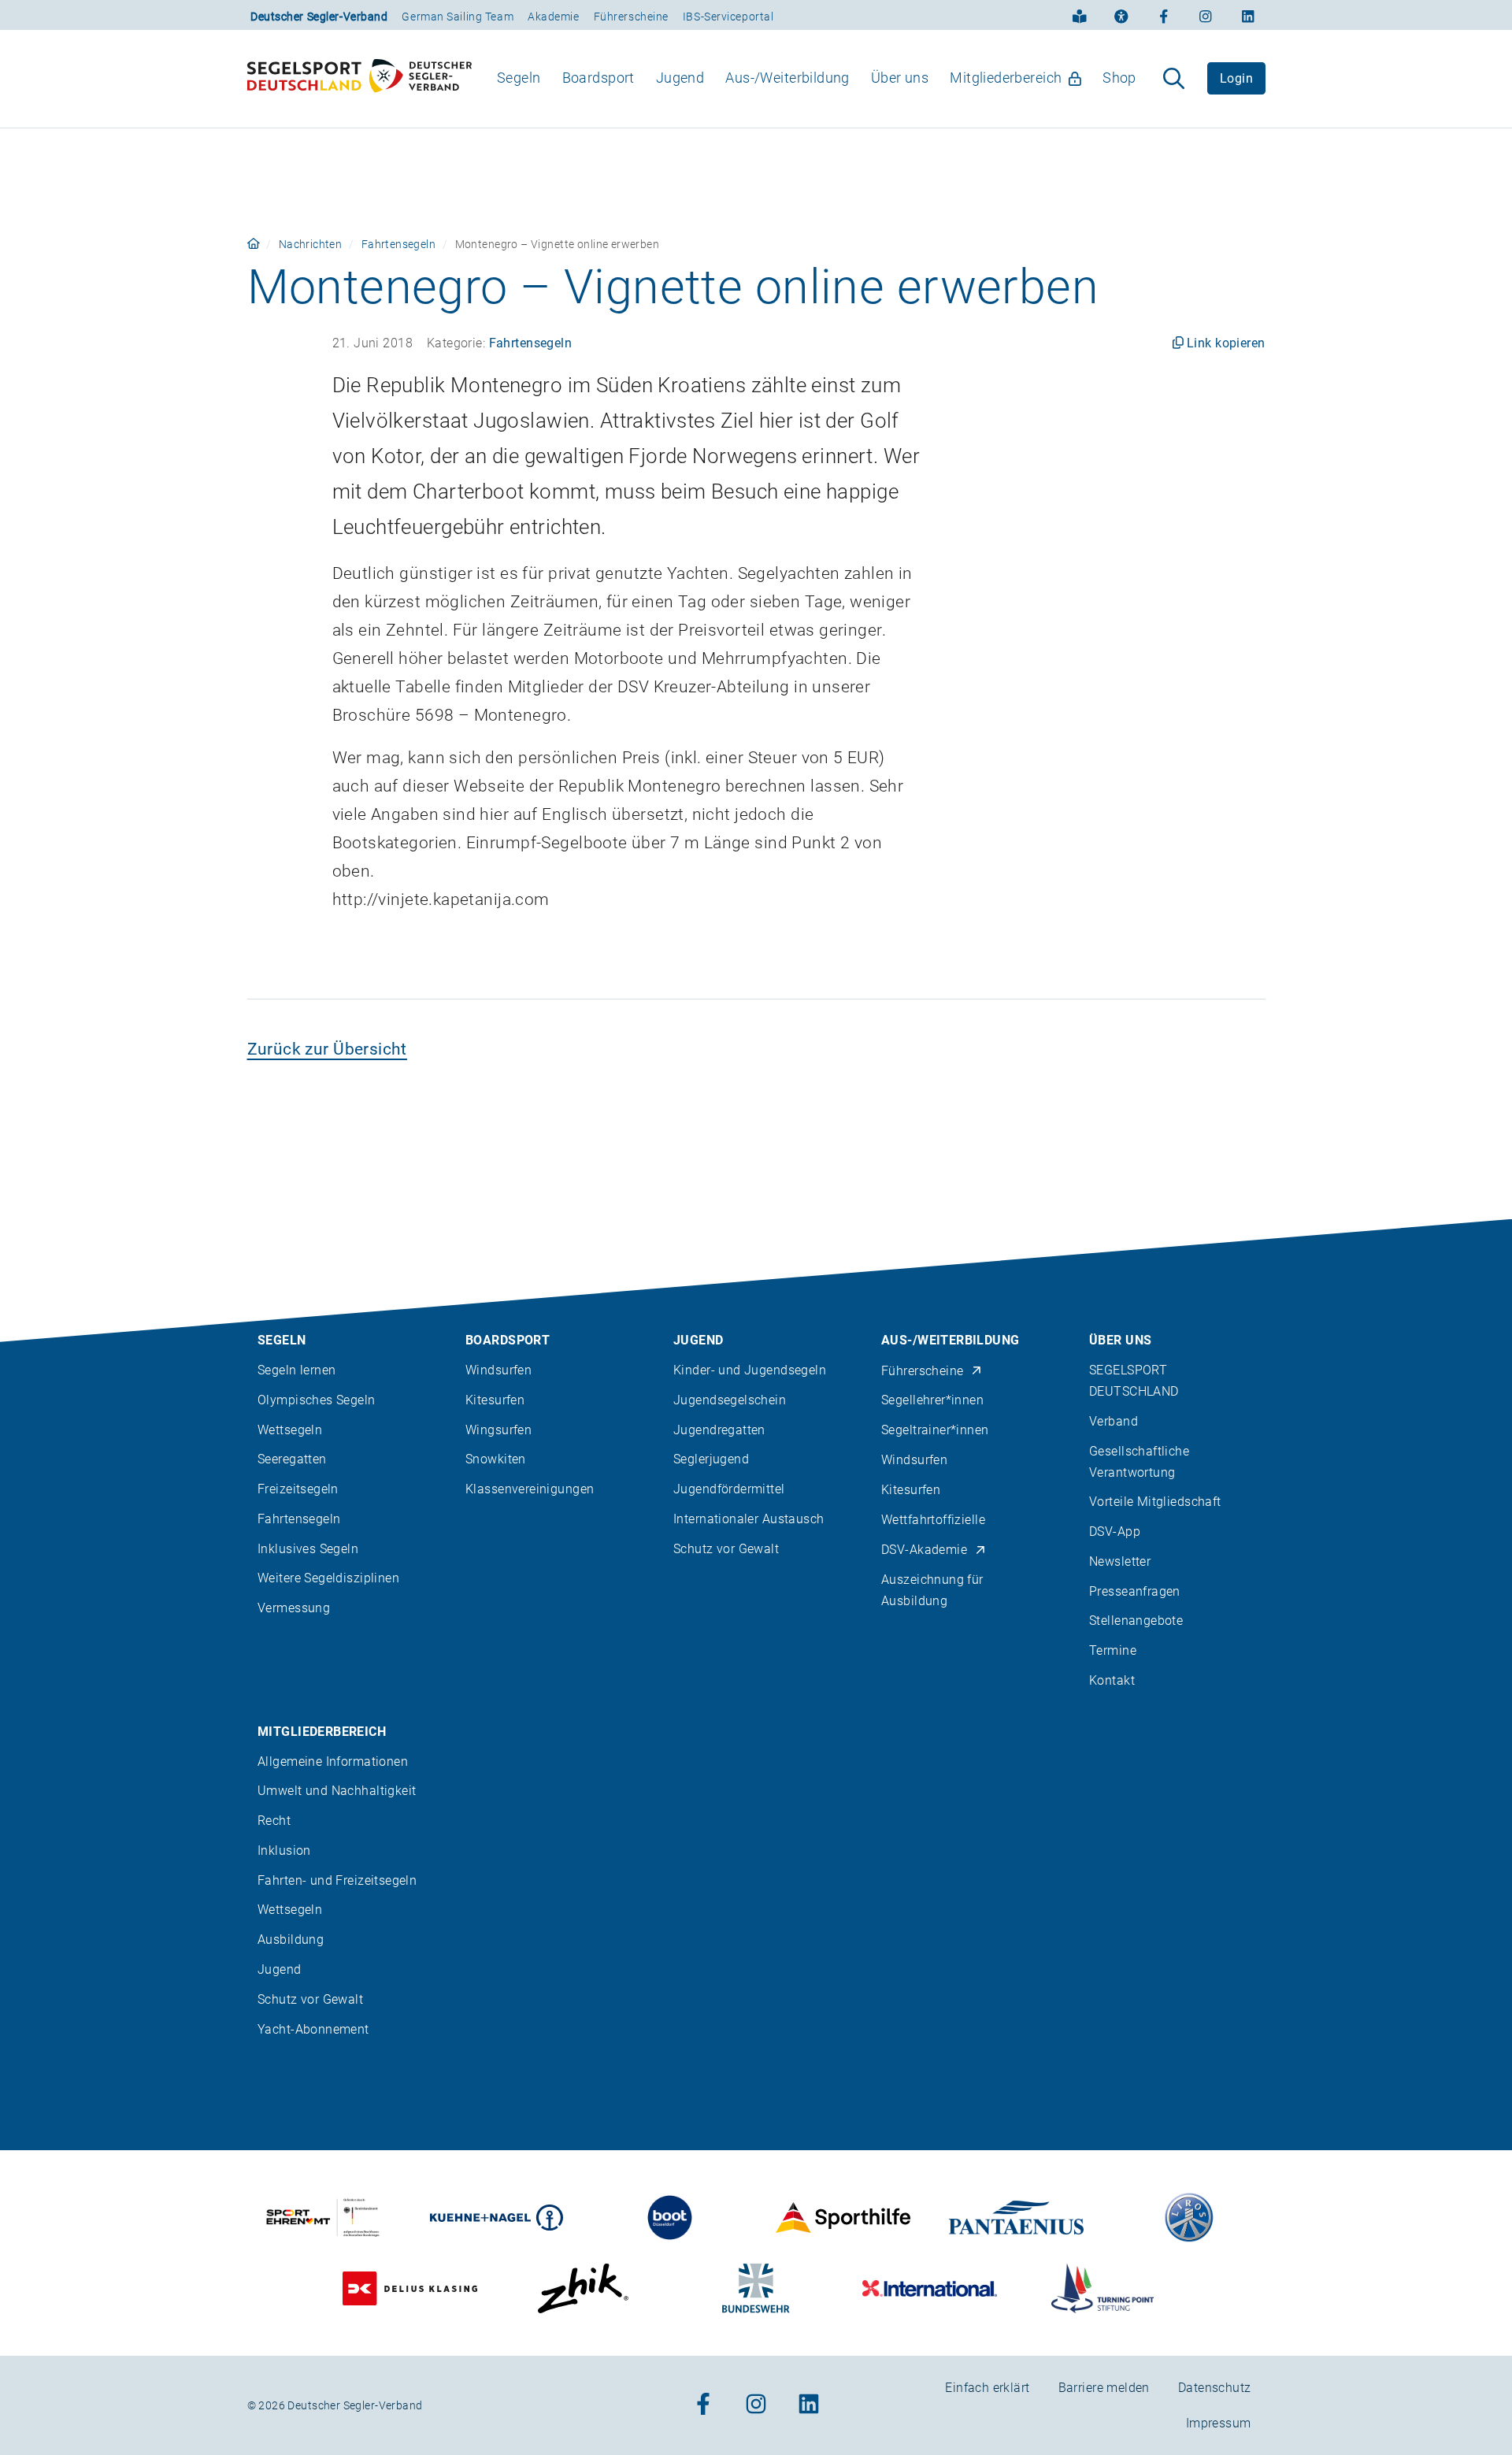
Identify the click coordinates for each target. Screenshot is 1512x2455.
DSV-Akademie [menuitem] (924, 1550)
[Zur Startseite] (359, 79)
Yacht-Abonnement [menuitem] (313, 2029)
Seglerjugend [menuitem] (711, 1459)
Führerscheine (631, 17)
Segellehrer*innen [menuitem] (932, 1400)
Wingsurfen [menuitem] (498, 1430)
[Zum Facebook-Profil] (1164, 15)
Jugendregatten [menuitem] (719, 1430)
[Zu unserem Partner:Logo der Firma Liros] (1190, 2218)
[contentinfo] (756, 1837)
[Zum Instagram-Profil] (1206, 15)
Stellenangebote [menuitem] (1136, 1621)
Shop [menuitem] (1119, 78)
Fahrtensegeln (398, 244)
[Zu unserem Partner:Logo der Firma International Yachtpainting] (930, 2288)
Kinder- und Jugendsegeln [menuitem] (750, 1370)
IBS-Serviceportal (728, 17)
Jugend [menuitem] (680, 78)
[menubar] (817, 78)
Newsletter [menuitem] (1120, 1561)
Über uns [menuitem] (900, 78)
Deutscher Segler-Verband (319, 17)
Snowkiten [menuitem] (496, 1459)
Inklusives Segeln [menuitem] (308, 1549)
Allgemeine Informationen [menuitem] (333, 1762)
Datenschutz (1215, 2388)
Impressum (1219, 2423)
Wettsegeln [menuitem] (290, 1430)
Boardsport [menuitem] (598, 78)
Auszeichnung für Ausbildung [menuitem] (932, 1590)
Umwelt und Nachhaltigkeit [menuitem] (337, 1791)
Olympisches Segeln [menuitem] (317, 1400)
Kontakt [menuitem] (1112, 1680)
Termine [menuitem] (1113, 1650)
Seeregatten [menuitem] (292, 1459)
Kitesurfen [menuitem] (495, 1400)
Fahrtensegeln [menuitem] (299, 1519)
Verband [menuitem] (1114, 1421)
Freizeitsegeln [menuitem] (298, 1489)
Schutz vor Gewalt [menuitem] (726, 1549)
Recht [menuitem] (274, 1821)
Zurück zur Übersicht (327, 1049)
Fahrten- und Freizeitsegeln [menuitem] (337, 1880)
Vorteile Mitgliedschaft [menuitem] (1155, 1502)
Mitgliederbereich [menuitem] (1006, 78)
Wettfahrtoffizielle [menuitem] (933, 1520)
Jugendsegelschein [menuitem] (730, 1400)
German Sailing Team (458, 17)
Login (1236, 78)
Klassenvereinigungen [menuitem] (530, 1489)
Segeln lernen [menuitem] (296, 1370)
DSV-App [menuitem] (1115, 1532)
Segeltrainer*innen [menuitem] (935, 1430)
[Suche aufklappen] (1174, 79)
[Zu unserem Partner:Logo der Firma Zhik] (583, 2288)
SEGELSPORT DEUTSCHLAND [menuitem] (1134, 1381)
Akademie (553, 17)
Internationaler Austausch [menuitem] (749, 1519)
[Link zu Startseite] (254, 244)
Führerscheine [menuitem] (922, 1371)
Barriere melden (1104, 2388)
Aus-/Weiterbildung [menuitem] (787, 78)
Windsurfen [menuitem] (498, 1370)
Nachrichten (311, 244)
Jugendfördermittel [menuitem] (729, 1489)
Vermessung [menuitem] (294, 1608)
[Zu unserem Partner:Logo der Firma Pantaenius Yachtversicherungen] (1016, 2218)
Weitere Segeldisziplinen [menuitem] (328, 1578)
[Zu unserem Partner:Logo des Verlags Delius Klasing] (410, 2288)
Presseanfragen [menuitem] (1135, 1591)
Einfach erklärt (987, 2388)
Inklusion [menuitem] (284, 1851)
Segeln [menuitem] (519, 78)
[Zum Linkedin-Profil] (1248, 15)
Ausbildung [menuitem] (291, 1940)
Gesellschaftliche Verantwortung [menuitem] (1139, 1462)
